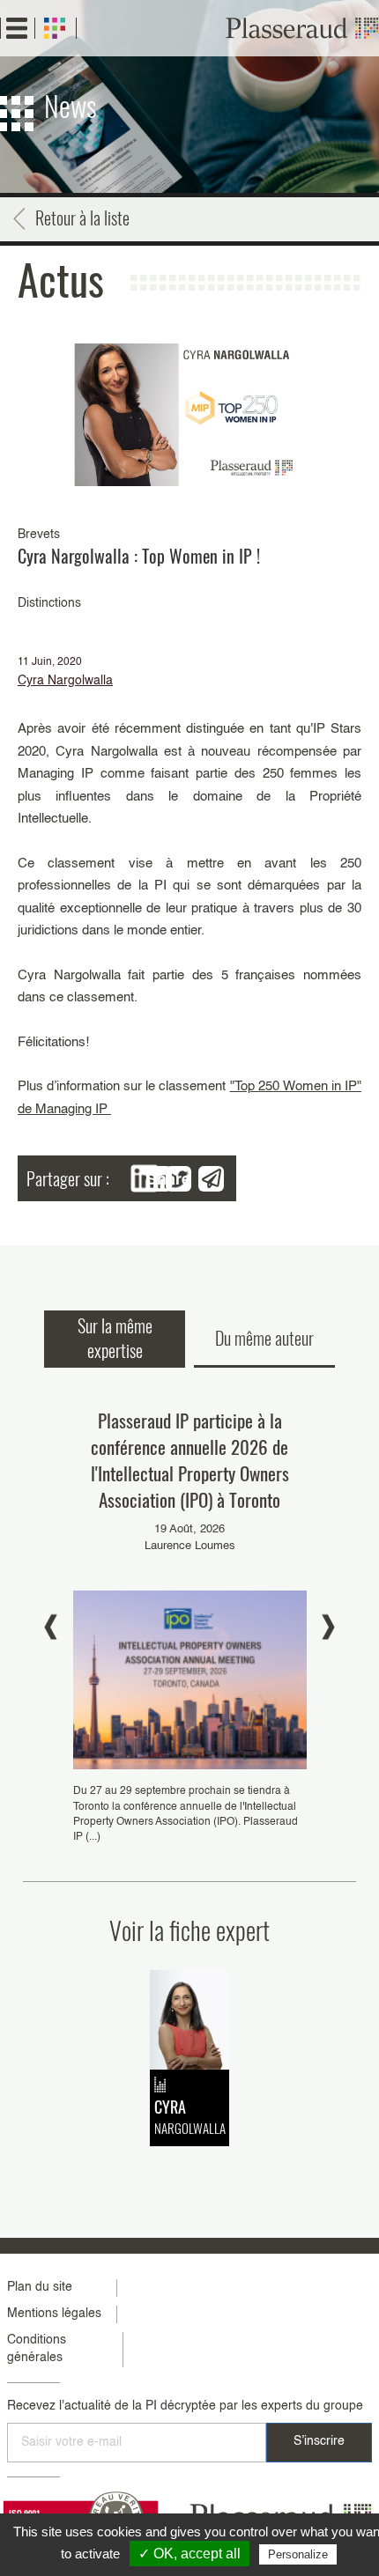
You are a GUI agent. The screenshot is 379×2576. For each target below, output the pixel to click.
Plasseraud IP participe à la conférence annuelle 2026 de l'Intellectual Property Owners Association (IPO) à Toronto (190, 1460)
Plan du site (40, 2287)
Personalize (298, 2554)
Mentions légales (54, 2314)
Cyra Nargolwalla (65, 681)
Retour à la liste (82, 218)
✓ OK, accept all (189, 2554)
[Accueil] (302, 28)
